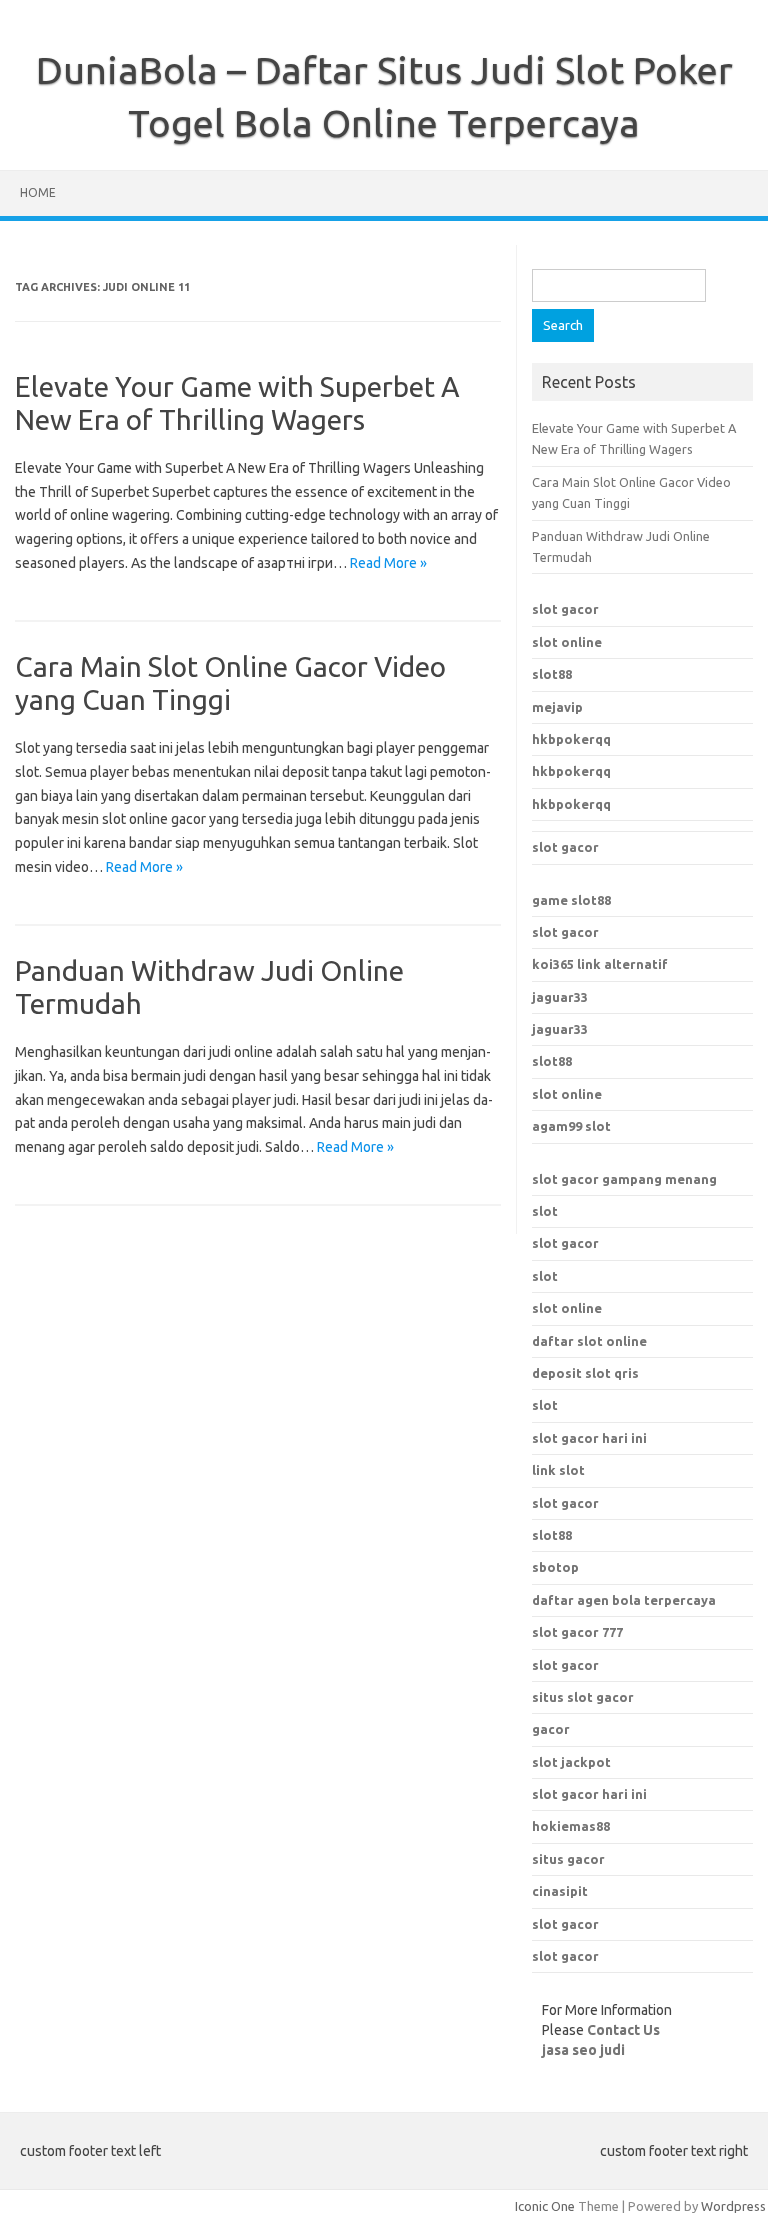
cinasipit (560, 1891)
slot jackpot (571, 1762)
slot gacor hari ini (589, 1794)
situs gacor (568, 1859)
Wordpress (733, 2206)
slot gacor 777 (577, 1632)
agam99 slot (571, 1126)
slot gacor (565, 609)
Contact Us (623, 2030)
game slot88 (571, 900)
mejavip (557, 707)
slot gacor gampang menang (624, 1179)
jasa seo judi (583, 2050)
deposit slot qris (585, 1373)
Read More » (388, 563)
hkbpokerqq (571, 739)
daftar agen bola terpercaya (624, 1600)
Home (38, 192)
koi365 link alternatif (600, 964)
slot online (567, 642)
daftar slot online (589, 1341)
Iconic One (545, 2206)
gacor (551, 1729)
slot (545, 1211)
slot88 (552, 674)
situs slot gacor (583, 1697)
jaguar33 (560, 997)
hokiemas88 (571, 1826)
